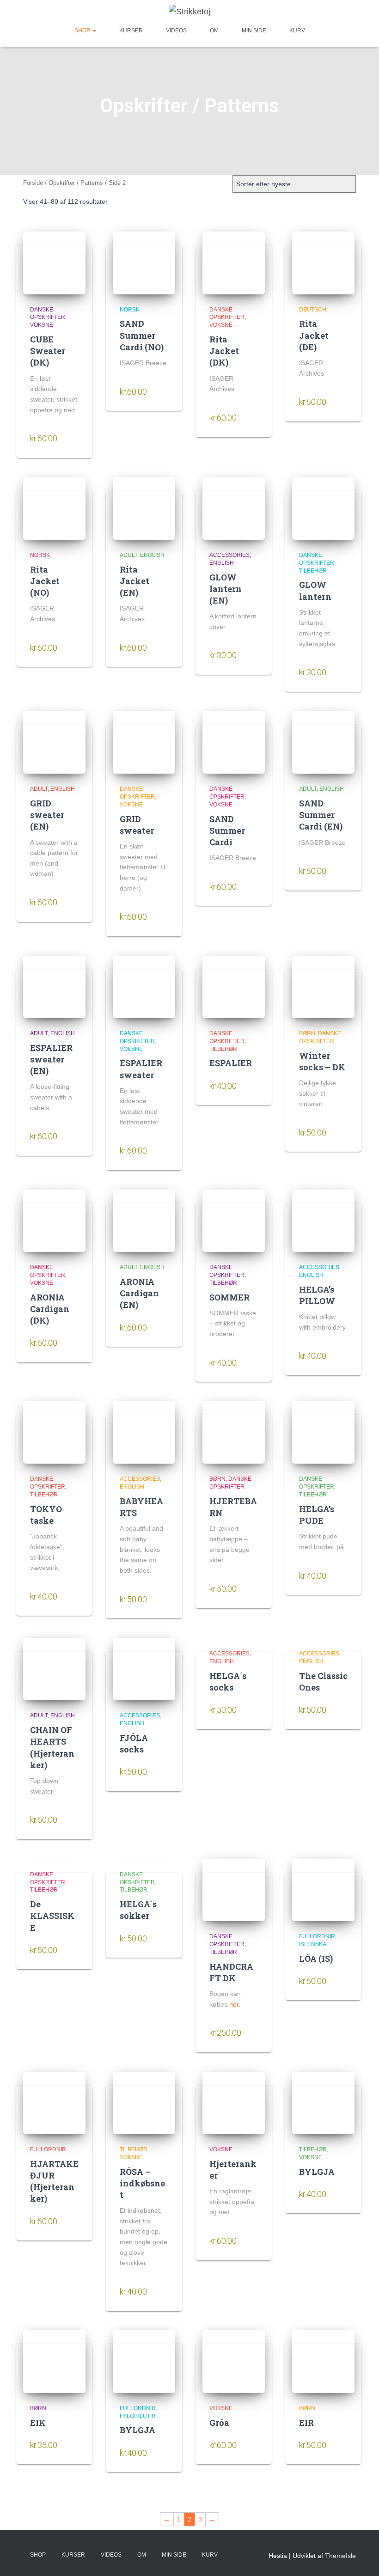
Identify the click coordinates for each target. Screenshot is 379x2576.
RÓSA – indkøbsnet (142, 2183)
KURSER (131, 31)
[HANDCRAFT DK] (234, 1890)
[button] (94, 31)
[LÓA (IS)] (323, 1890)
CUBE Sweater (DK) (48, 351)
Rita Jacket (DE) (314, 335)
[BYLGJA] (323, 2103)
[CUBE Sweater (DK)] (54, 263)
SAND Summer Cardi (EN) (321, 815)
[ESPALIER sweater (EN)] (54, 987)
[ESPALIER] (234, 987)
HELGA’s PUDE (317, 1515)
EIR (306, 2423)
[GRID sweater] (144, 742)
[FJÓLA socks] (144, 1669)
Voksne (42, 325)
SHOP (83, 31)
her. (235, 2004)
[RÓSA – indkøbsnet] (144, 2103)
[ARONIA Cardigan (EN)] (144, 1221)
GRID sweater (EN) (47, 815)
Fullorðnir (317, 1936)
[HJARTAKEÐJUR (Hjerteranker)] (54, 2103)
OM (214, 31)
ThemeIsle (340, 2556)
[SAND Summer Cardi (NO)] (144, 263)
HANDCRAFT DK (231, 1972)
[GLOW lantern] (323, 509)
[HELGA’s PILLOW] (323, 1221)
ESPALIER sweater (141, 1069)
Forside (33, 183)
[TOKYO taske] (54, 1432)
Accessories (229, 555)
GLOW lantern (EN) (226, 589)
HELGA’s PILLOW (317, 1295)
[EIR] (323, 2361)
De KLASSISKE (52, 1916)
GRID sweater (137, 825)
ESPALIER (231, 1063)
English (152, 555)
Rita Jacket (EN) (134, 581)
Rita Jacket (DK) (224, 351)
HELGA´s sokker (138, 1910)
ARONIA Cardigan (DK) (50, 1309)
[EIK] (54, 2361)
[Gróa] (234, 2361)
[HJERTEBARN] (234, 1432)
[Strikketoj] (189, 12)
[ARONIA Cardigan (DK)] (54, 1221)
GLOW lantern (315, 590)
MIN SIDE (254, 31)
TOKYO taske (46, 1515)
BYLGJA (317, 2172)
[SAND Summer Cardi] (234, 742)
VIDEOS (176, 31)
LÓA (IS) (316, 1959)
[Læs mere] (251, 2034)
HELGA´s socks (228, 1682)
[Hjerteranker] (234, 2103)
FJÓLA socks (134, 1743)
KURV (297, 31)
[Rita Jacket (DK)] (234, 263)
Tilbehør (313, 571)
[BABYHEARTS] (144, 1432)
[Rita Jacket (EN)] (144, 509)
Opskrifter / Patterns (76, 183)
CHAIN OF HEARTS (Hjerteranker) (52, 1747)
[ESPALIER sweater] (144, 987)
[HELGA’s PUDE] (323, 1432)
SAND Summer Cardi (227, 830)
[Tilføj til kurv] (72, 440)
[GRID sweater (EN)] (54, 742)
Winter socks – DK (322, 1061)
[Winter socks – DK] (323, 987)
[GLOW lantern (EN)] (234, 509)
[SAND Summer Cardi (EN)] (323, 742)
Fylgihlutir (138, 2416)
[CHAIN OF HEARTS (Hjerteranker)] (54, 1669)
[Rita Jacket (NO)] (54, 509)
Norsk (130, 310)
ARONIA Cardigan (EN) (139, 1293)
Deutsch (313, 310)
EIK (38, 2423)
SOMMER (229, 1297)
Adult (128, 555)
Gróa (219, 2423)
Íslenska (313, 1944)
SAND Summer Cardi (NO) (142, 335)
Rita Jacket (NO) (45, 581)
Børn (307, 1033)
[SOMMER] (234, 1221)
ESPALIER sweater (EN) (51, 1059)
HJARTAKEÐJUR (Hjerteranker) (54, 2181)
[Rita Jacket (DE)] (323, 263)
